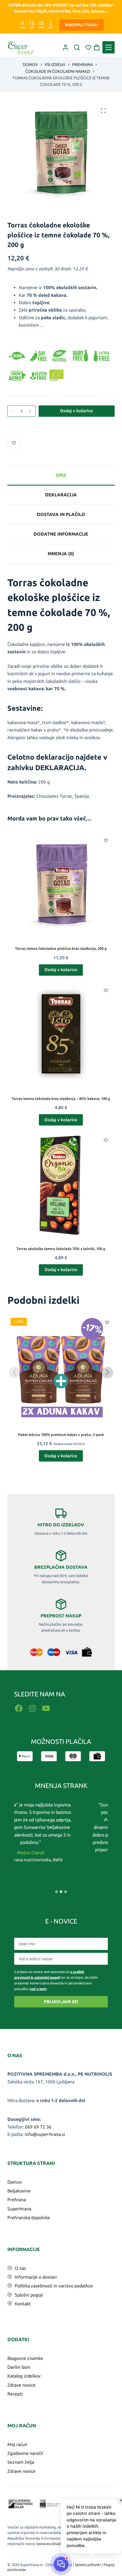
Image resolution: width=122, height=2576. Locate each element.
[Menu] (109, 47)
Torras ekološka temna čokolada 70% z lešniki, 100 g (61, 1249)
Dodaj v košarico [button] (61, 970)
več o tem (38, 1989)
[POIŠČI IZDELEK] (77, 47)
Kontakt (23, 2304)
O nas (20, 2268)
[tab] (56, 1892)
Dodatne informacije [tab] (61, 534)
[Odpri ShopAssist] (61, 2564)
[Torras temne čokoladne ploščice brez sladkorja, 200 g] (61, 885)
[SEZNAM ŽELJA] (88, 47)
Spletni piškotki (88, 2565)
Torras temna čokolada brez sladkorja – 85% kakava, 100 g (61, 1099)
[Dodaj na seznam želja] (14, 443)
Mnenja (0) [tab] (61, 554)
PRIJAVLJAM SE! (61, 2002)
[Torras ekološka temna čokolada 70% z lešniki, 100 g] (61, 1185)
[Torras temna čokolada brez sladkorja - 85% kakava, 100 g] (61, 1035)
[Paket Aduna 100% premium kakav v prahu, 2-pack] (61, 1368)
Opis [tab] (61, 475)
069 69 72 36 (38, 2127)
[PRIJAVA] (66, 47)
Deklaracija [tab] (61, 495)
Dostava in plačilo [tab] (61, 514)
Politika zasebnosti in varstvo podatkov (54, 2286)
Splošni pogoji (29, 2295)
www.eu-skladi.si (51, 2544)
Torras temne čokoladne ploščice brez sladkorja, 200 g (61, 948)
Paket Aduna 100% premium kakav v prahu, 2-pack (61, 1435)
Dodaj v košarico (76, 411)
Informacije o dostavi (36, 2277)
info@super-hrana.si (45, 2134)
